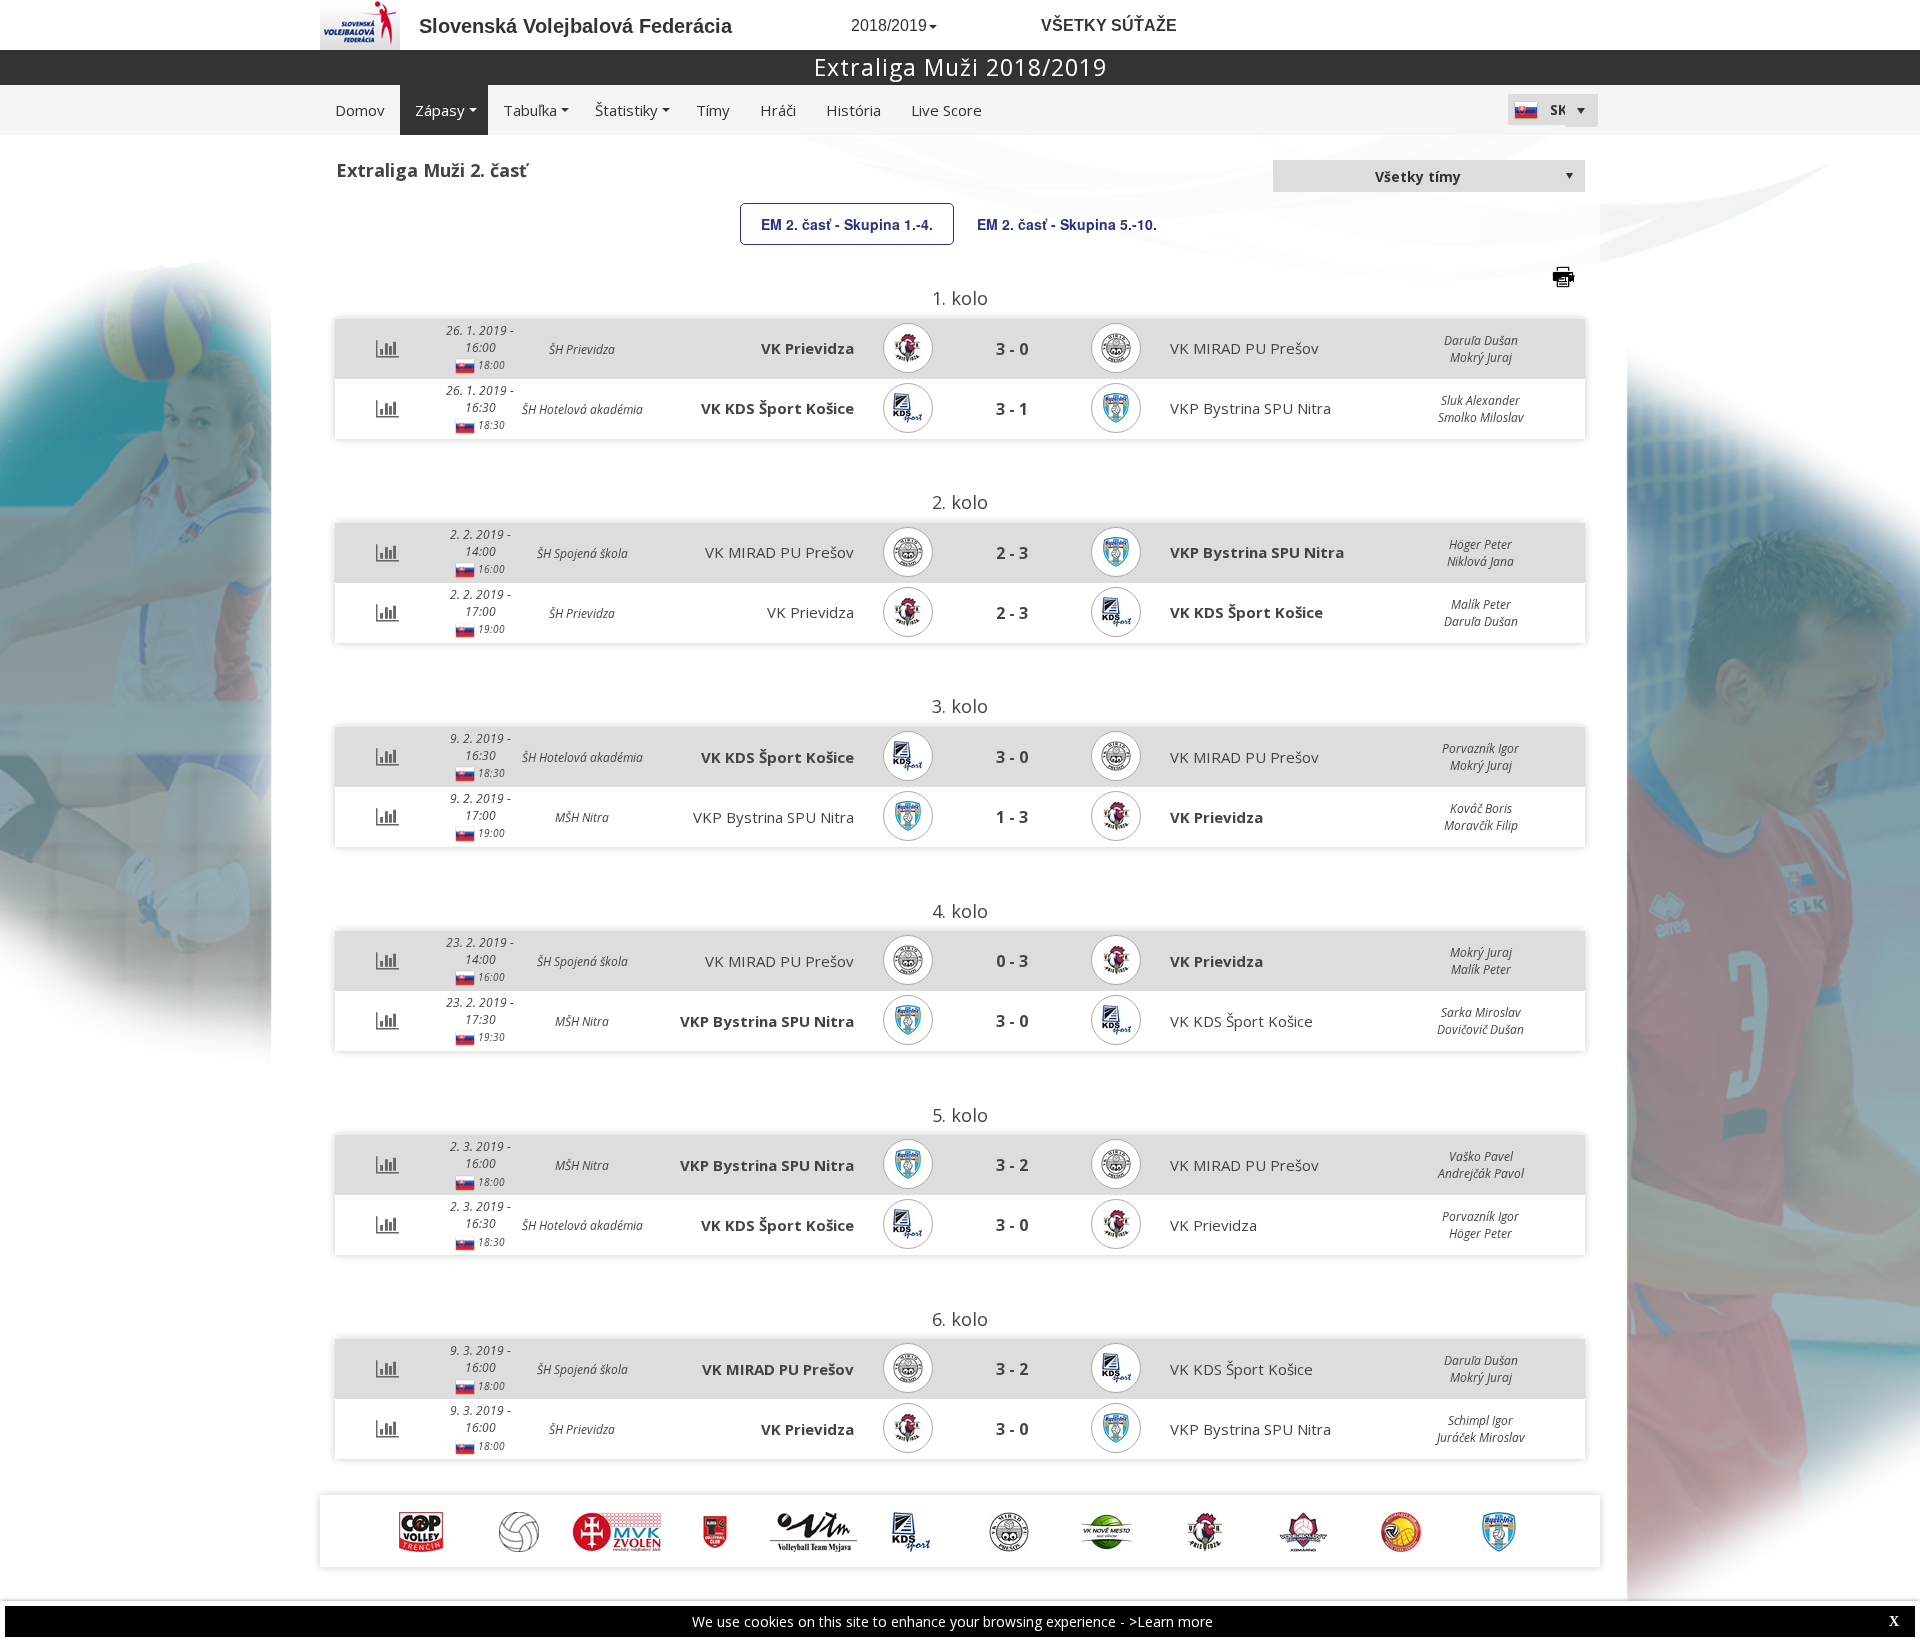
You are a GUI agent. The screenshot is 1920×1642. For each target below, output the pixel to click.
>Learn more (1171, 1621)
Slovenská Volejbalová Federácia (575, 26)
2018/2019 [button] (889, 25)
